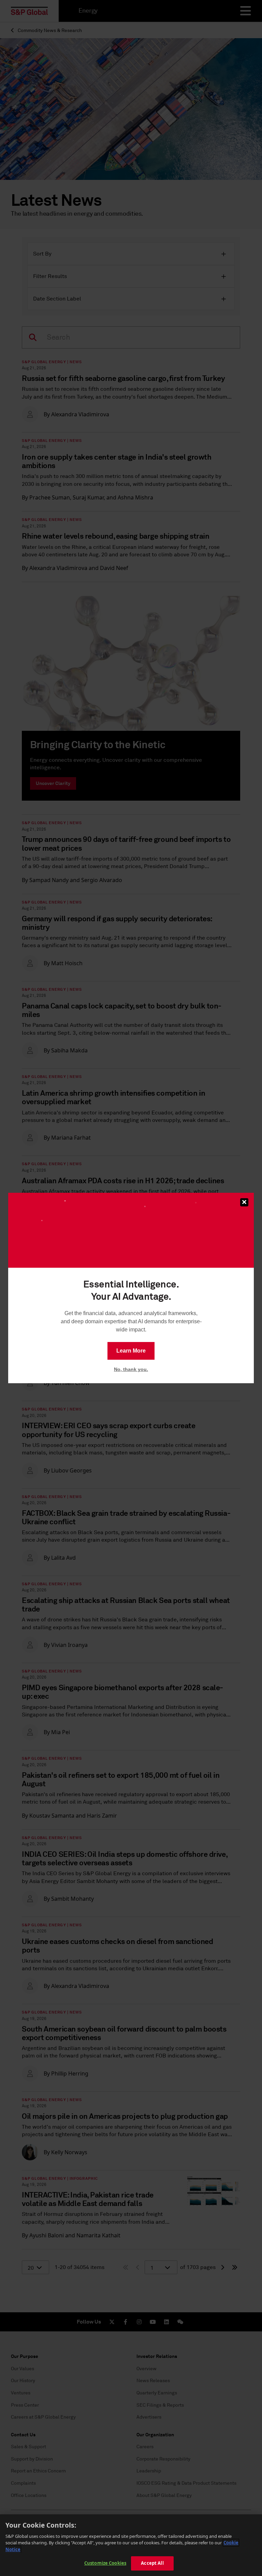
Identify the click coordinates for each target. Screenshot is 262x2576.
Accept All (152, 2563)
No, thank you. (131, 1369)
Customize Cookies (105, 2563)
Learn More (131, 1351)
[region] (131, 2545)
